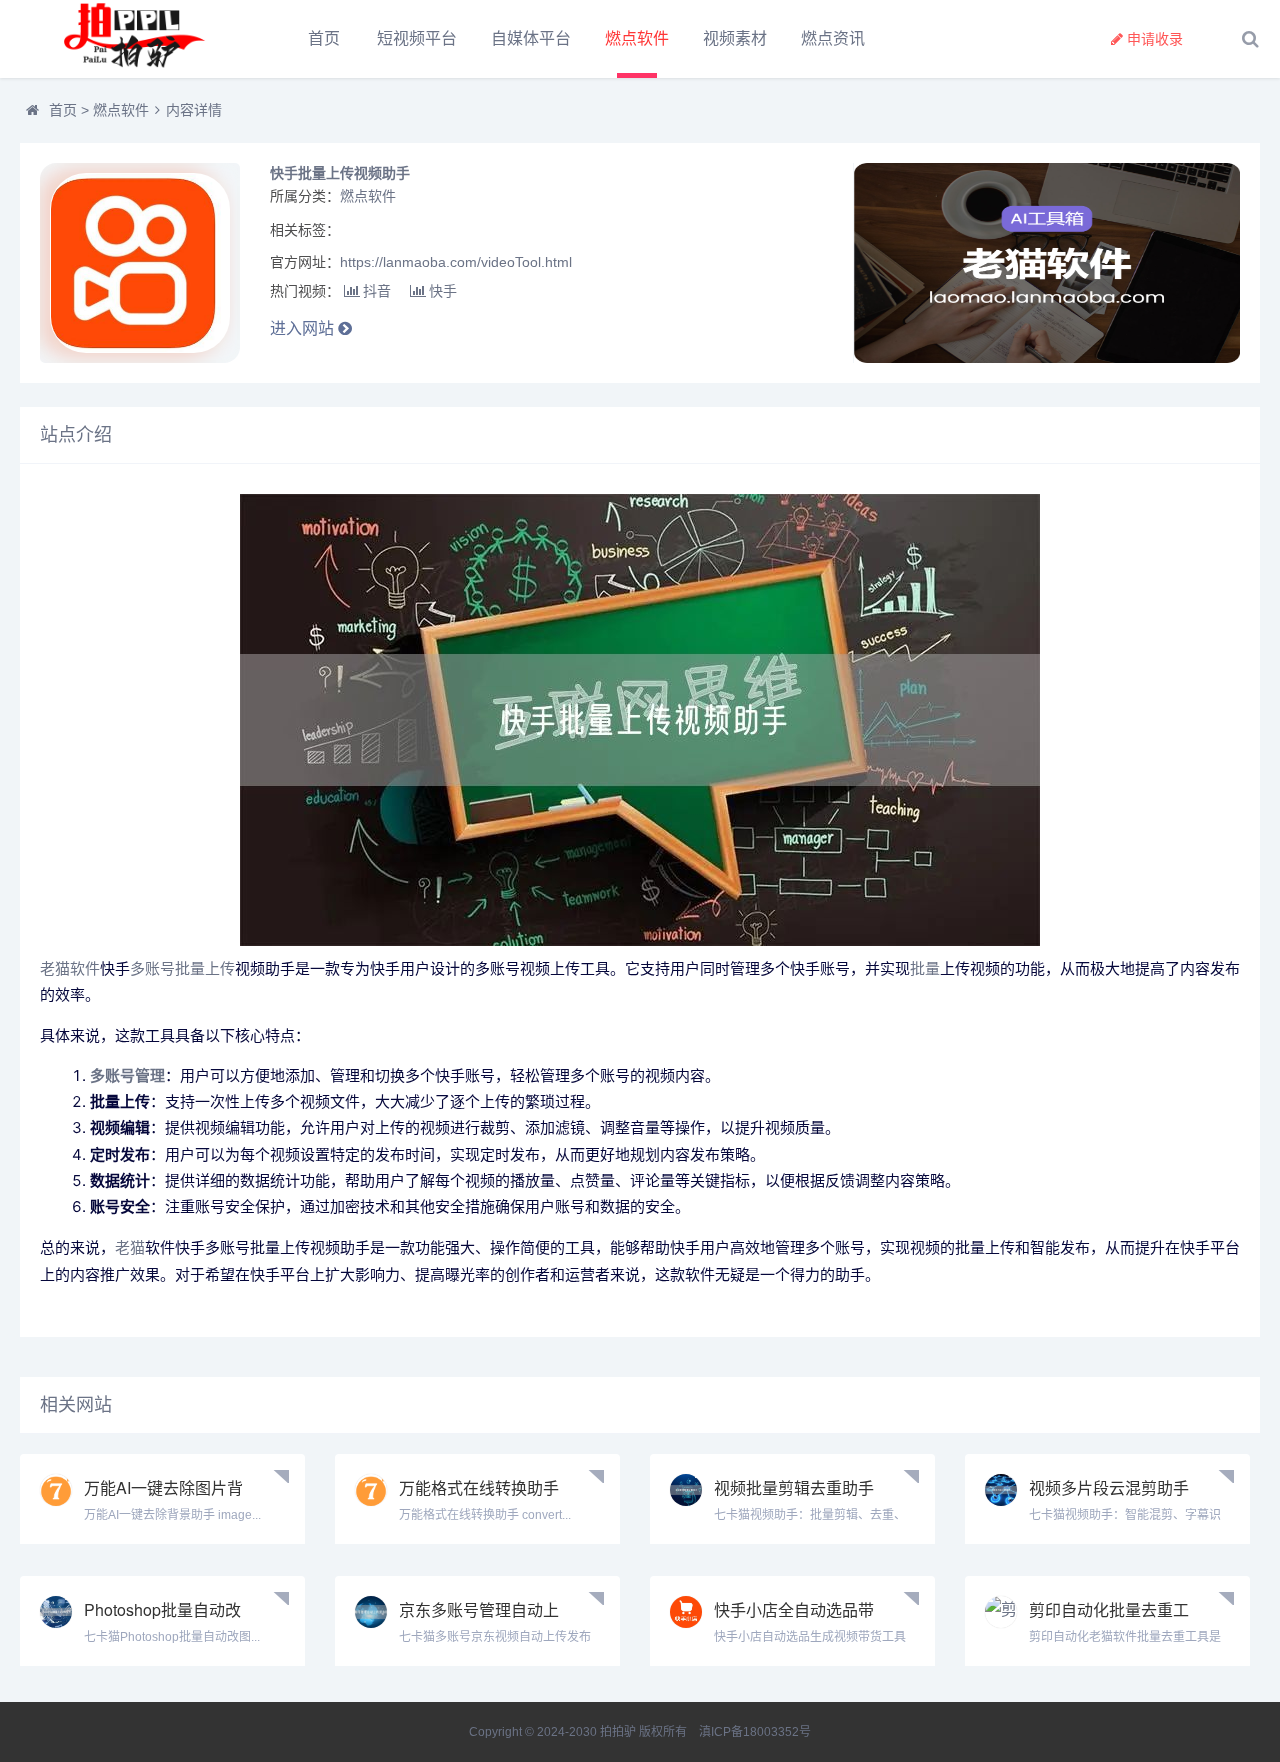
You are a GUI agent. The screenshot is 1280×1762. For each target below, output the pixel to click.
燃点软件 (637, 38)
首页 (324, 38)
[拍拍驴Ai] (130, 39)
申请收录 (1155, 39)
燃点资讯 (833, 38)
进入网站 (304, 328)
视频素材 (735, 38)
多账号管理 (127, 1075)
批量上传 (205, 968)
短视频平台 (417, 38)
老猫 (130, 1247)
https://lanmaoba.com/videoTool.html (456, 262)
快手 (443, 291)
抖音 (377, 291)
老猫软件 (70, 968)
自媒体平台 (531, 38)
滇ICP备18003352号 (755, 1732)
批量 (925, 968)
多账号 (152, 968)
